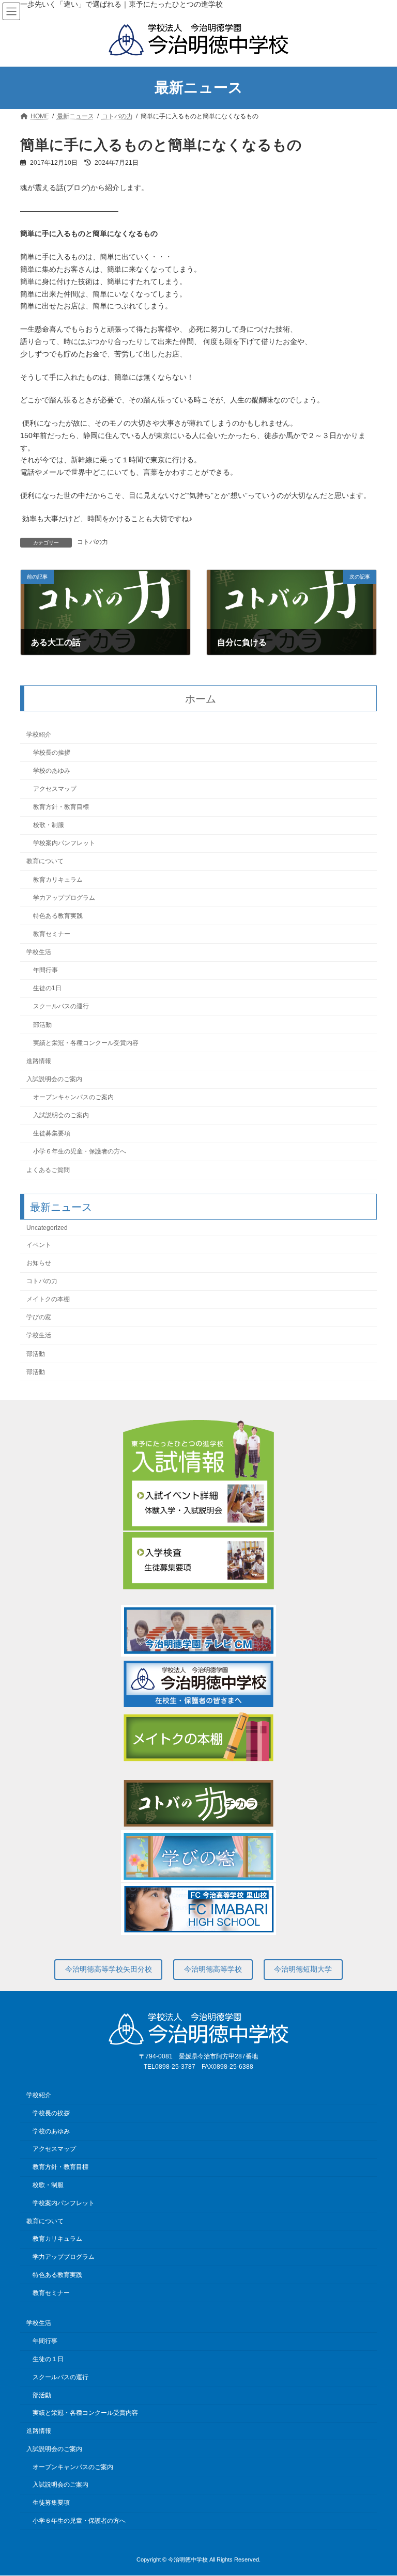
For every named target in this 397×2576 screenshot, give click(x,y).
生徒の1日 (47, 989)
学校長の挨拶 (52, 753)
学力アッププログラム (64, 898)
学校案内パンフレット (64, 844)
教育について (45, 862)
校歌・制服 (49, 825)
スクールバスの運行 (61, 1007)
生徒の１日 (48, 2359)
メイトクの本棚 (48, 1300)
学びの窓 (39, 1318)
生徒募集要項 (52, 1134)
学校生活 (39, 953)
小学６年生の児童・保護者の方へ (80, 1152)
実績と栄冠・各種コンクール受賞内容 (86, 1043)
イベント (39, 1245)
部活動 (42, 1025)
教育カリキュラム (58, 880)
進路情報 (39, 1061)
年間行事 (45, 971)
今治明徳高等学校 (213, 1969)
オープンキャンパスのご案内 (73, 1098)
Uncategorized (47, 1228)
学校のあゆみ (52, 771)
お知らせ (39, 1263)
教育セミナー (52, 934)
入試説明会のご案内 (54, 1079)
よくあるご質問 (48, 1170)
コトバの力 (93, 542)
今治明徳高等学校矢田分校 (109, 1969)
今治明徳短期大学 (303, 1969)
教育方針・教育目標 (61, 807)
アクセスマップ (55, 789)
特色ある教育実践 (58, 916)
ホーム (201, 699)
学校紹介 (39, 735)
